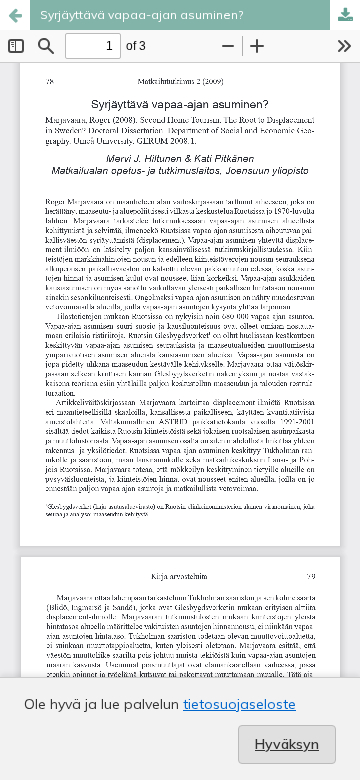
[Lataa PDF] (345, 15)
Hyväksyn (287, 744)
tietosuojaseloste (239, 704)
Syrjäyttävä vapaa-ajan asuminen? (141, 14)
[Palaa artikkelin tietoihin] (15, 15)
